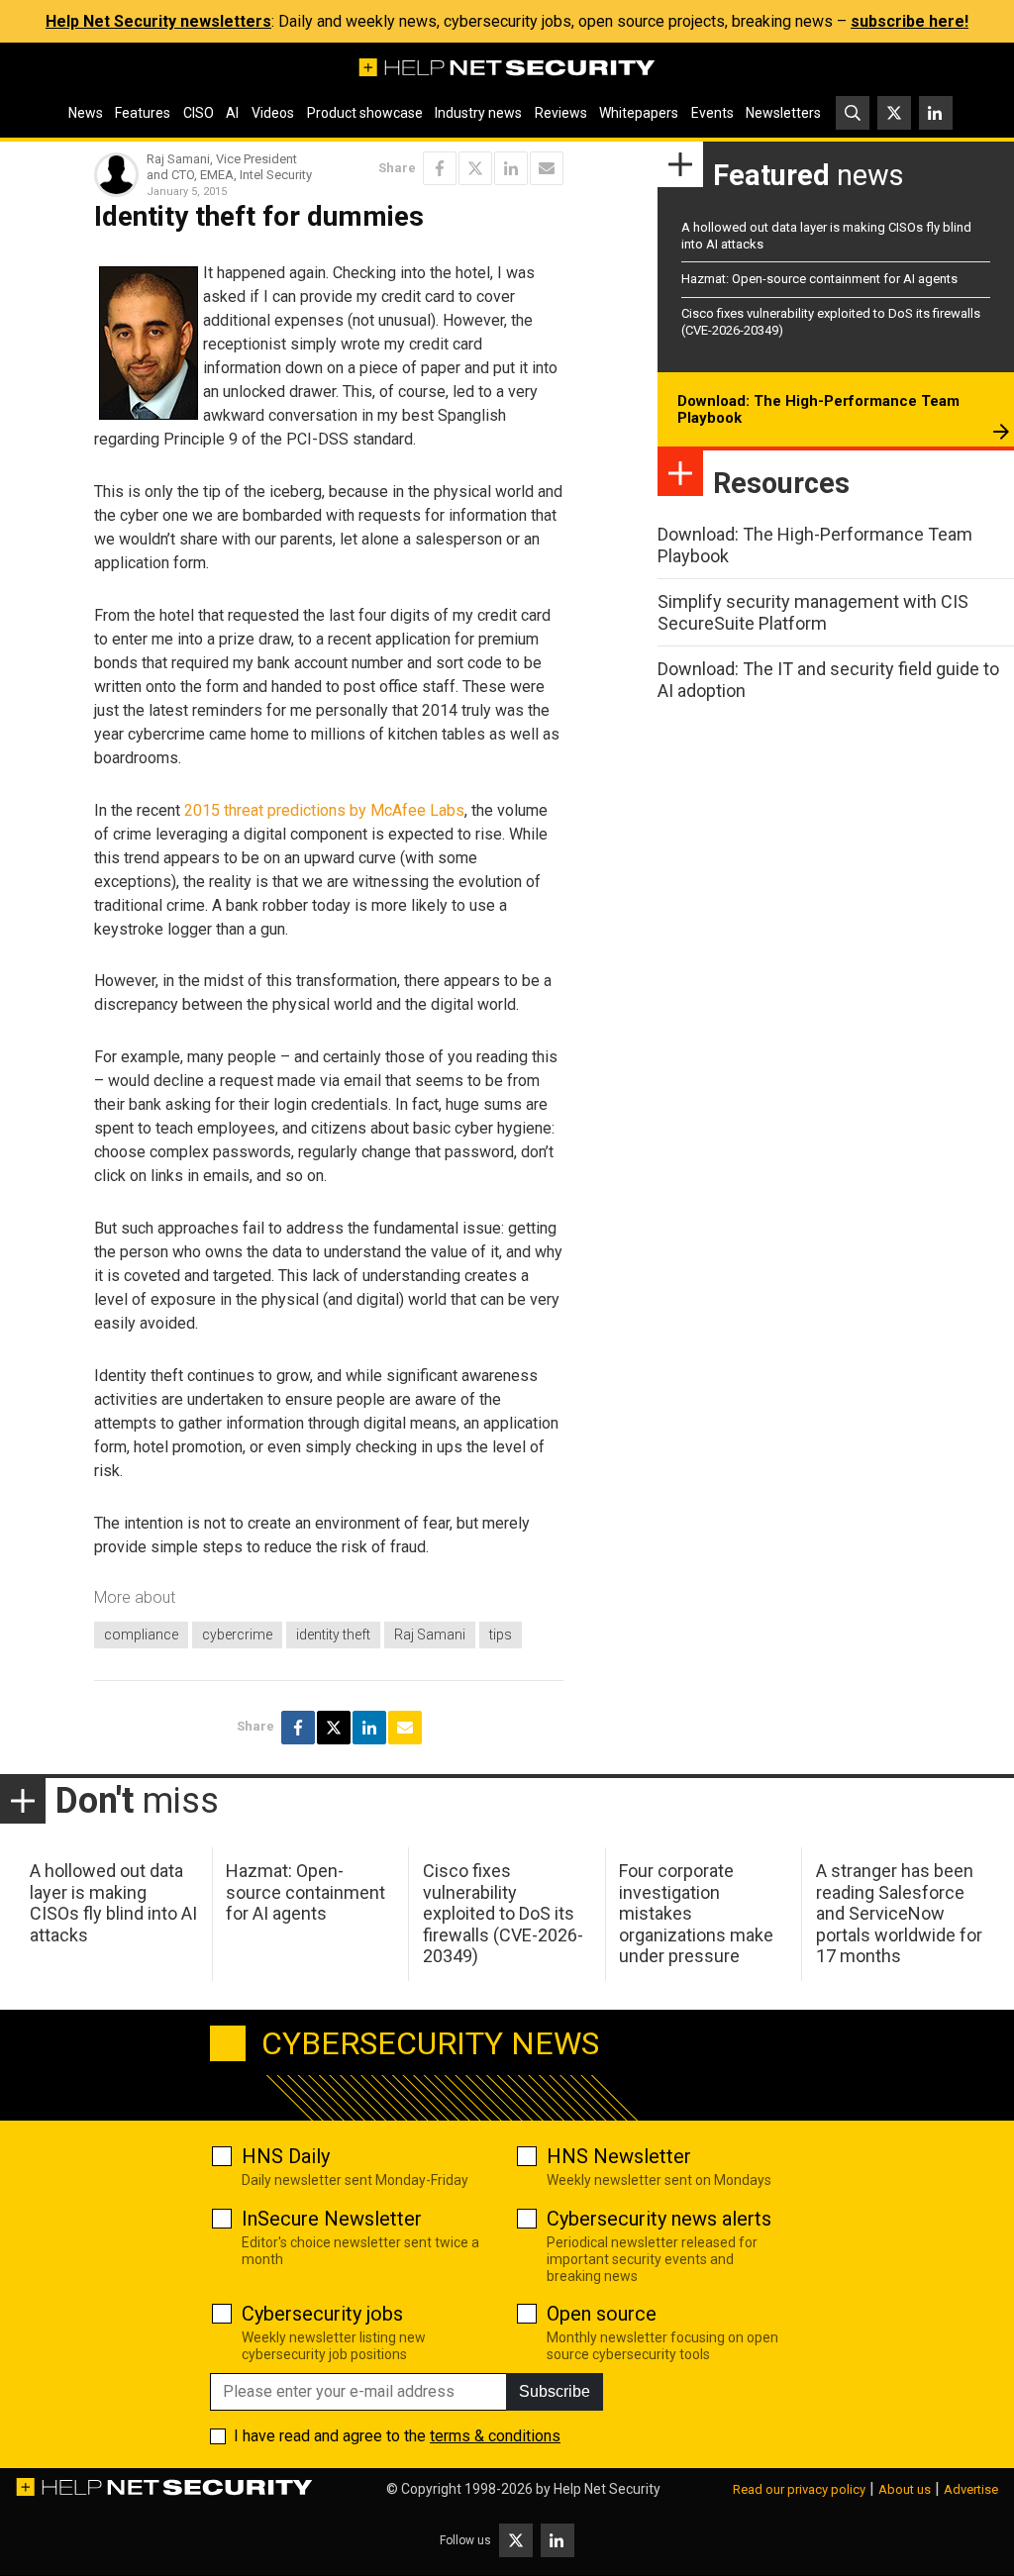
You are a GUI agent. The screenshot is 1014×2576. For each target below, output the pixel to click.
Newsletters (783, 113)
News (86, 113)
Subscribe (555, 2391)
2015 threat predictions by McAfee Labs (324, 810)
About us (905, 2489)
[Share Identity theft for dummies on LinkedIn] (511, 168)
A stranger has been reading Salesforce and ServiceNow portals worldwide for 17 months (899, 1913)
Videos (273, 113)
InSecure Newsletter (332, 2219)
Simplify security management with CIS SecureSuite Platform (813, 612)
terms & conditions (495, 2436)
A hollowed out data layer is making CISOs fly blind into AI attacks (113, 1903)
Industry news (478, 113)
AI (232, 113)
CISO (199, 113)
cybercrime (237, 1635)
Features (143, 113)
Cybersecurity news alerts (659, 2219)
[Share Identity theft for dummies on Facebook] (440, 168)
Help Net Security (607, 2489)
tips (501, 1635)
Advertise (971, 2489)
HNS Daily (286, 2156)
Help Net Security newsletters (158, 21)
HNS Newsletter (619, 2156)
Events (712, 113)
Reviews (561, 113)
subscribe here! (910, 21)
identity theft (333, 1635)
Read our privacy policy (799, 2489)
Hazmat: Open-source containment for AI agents (819, 279)
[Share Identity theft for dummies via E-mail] (547, 168)
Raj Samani (430, 1635)
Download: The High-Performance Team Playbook (818, 410)
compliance (141, 1635)
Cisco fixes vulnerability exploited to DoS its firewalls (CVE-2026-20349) (503, 1913)
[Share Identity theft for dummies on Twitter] (475, 168)
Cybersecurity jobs (322, 2314)
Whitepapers (639, 113)
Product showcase (365, 113)
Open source (602, 2314)
